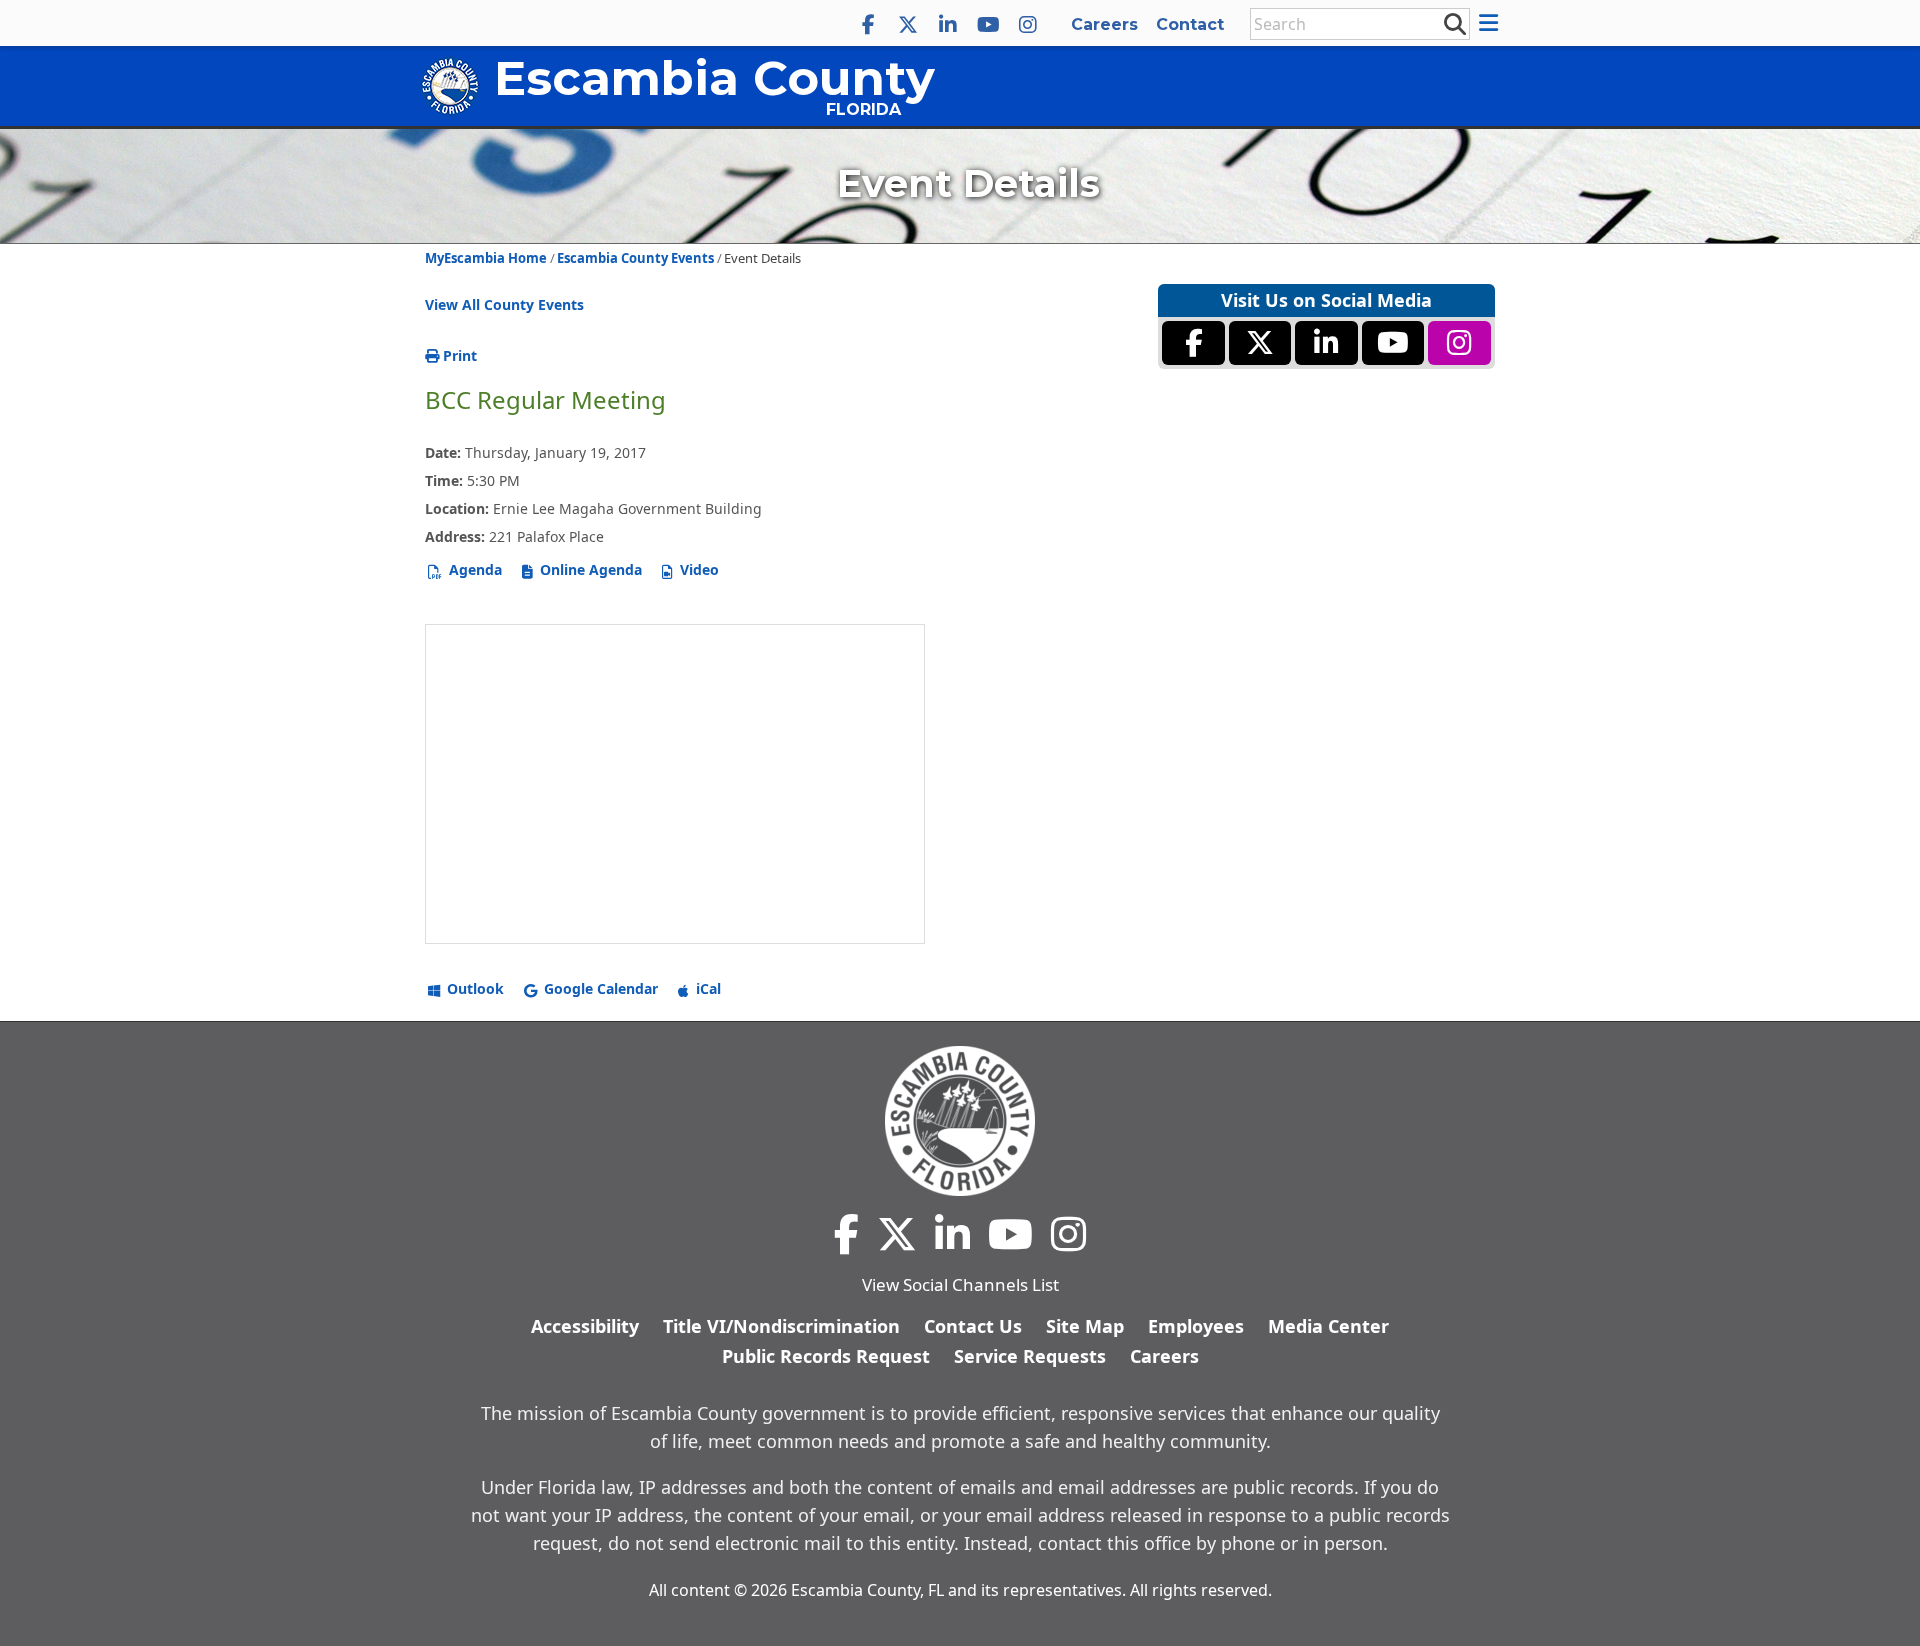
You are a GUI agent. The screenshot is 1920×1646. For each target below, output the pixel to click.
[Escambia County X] (908, 25)
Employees (1196, 1326)
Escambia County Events (635, 258)
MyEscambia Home (486, 258)
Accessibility (585, 1326)
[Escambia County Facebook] (868, 25)
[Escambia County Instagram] (1028, 25)
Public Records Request (826, 1356)
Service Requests (1030, 1356)
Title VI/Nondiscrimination (781, 1326)
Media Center (1328, 1326)
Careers (1104, 24)
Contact (1190, 24)
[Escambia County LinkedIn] (948, 25)
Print (458, 355)
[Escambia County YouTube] (988, 25)
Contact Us (973, 1326)
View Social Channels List (960, 1284)
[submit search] (1454, 23)
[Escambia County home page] (960, 1121)
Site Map (1085, 1326)
